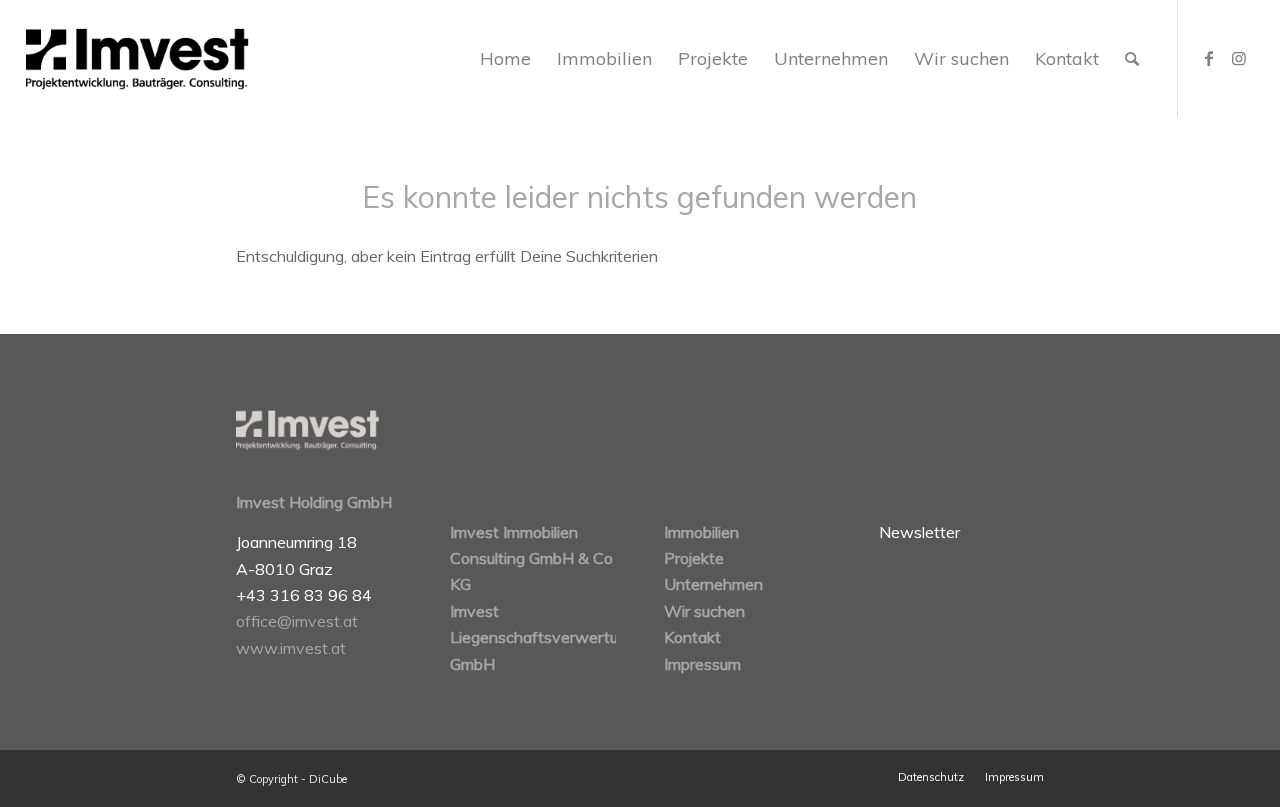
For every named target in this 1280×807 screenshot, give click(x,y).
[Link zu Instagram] (1239, 58)
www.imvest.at (291, 648)
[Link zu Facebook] (1209, 58)
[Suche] (1132, 59)
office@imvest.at (297, 621)
